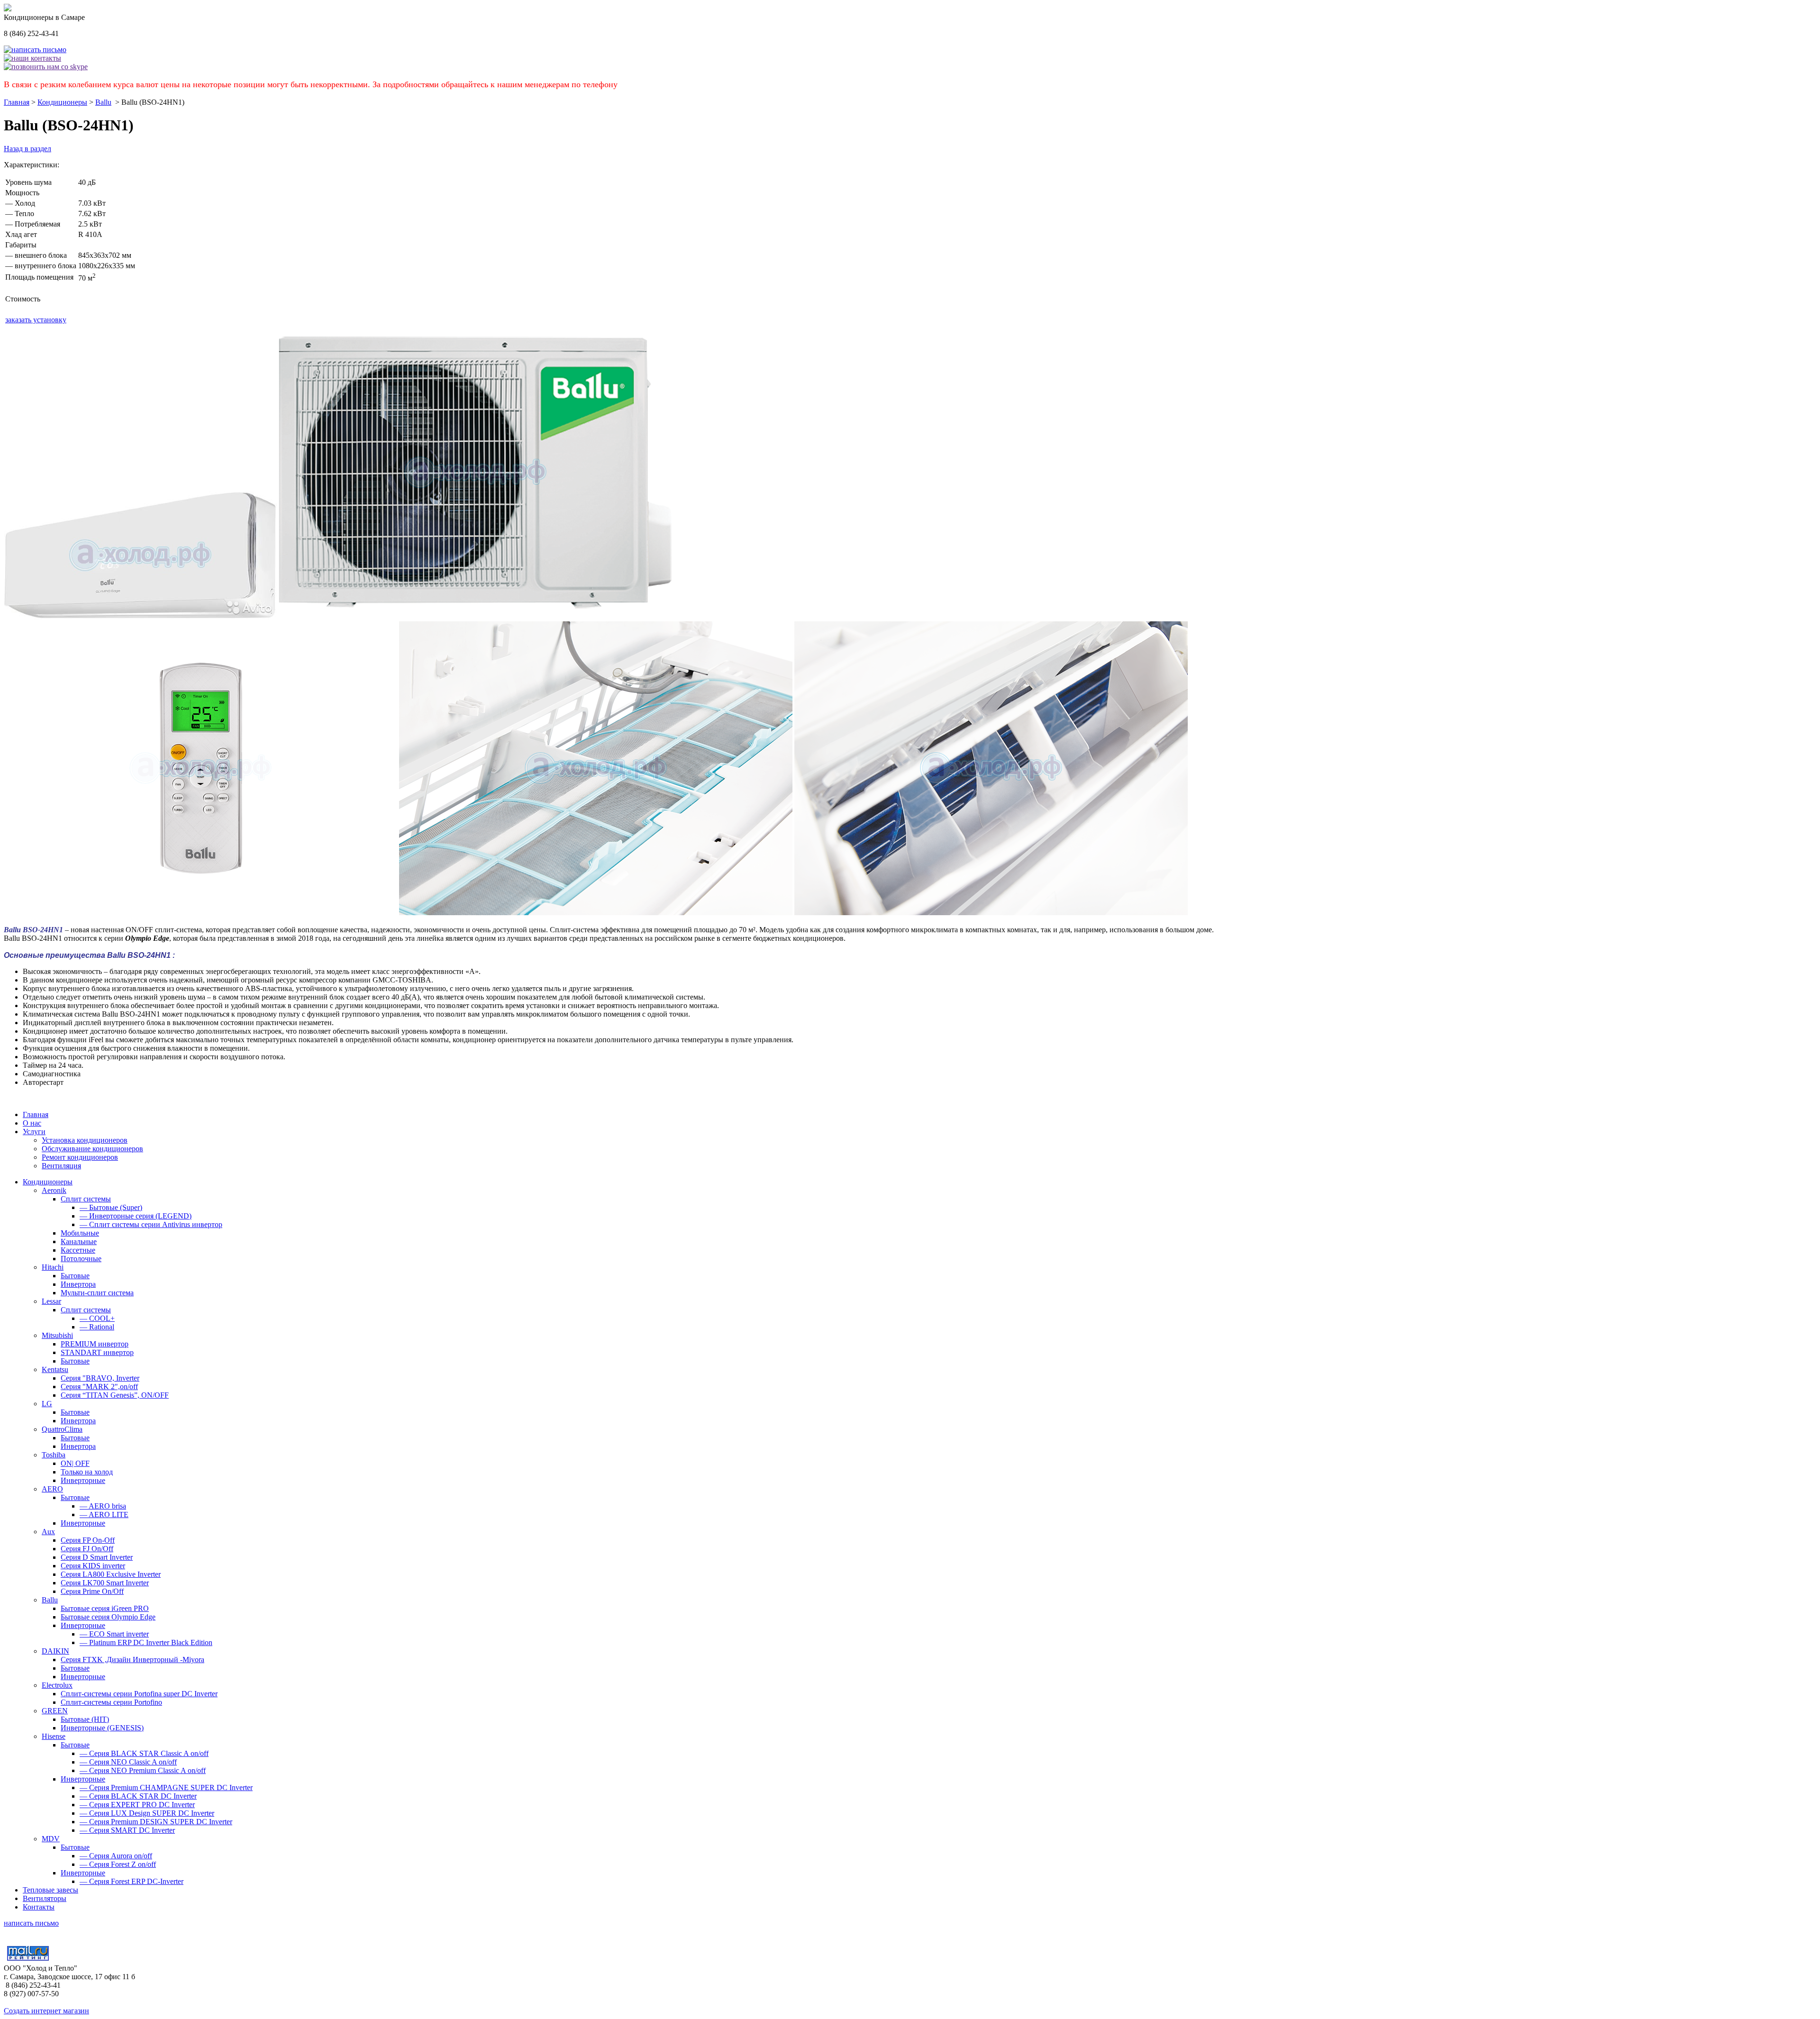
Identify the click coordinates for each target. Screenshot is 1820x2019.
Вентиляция (61, 1166)
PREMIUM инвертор (95, 1344)
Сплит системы (86, 1199)
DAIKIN (55, 1651)
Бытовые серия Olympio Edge (108, 1617)
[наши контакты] (32, 58)
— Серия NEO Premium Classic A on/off (143, 1770)
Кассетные (78, 1250)
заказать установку (36, 320)
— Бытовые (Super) (111, 1207)
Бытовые (75, 1276)
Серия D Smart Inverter (97, 1557)
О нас (32, 1123)
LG (47, 1404)
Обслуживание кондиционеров (92, 1149)
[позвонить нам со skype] (46, 67)
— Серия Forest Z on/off (118, 1864)
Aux (48, 1532)
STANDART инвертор (97, 1352)
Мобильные (80, 1233)
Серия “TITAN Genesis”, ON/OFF (115, 1395)
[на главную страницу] (8, 9)
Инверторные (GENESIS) (102, 1728)
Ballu (103, 102)
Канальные (79, 1241)
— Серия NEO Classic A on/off (128, 1762)
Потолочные (81, 1259)
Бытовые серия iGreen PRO (105, 1608)
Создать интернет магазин (46, 2011)
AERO (52, 1489)
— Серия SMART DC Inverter (127, 1830)
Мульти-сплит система (97, 1293)
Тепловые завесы (50, 1890)
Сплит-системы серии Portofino (111, 1702)
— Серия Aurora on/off (116, 1856)
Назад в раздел (27, 149)
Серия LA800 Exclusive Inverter (111, 1574)
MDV (51, 1839)
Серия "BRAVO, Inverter (100, 1378)
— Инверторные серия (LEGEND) (136, 1216)
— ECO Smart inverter (114, 1634)
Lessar (51, 1301)
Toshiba (54, 1455)
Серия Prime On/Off (92, 1591)
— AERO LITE (104, 1514)
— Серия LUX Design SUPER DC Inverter (147, 1813)
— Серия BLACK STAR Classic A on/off (144, 1753)
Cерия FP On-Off (88, 1540)
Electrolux (57, 1685)
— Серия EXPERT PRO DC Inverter (137, 1805)
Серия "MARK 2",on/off (99, 1387)
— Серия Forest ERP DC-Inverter (132, 1881)
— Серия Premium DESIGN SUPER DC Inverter (156, 1822)
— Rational (97, 1327)
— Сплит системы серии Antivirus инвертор (151, 1224)
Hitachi (53, 1267)
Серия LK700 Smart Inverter (105, 1583)
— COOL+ (97, 1318)
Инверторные (83, 1480)
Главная (17, 102)
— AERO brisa (103, 1506)
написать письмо (31, 1923)
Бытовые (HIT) (85, 1719)
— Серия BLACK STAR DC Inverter (138, 1796)
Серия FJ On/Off (87, 1549)
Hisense (54, 1736)
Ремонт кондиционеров (80, 1157)
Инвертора (78, 1284)
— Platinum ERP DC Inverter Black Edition (146, 1642)
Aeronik (54, 1190)
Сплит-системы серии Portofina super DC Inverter (139, 1694)
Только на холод (87, 1472)
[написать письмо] (35, 50)
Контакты (39, 1907)
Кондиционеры (62, 102)
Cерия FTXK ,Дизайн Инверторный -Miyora (132, 1660)
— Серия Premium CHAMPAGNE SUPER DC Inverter (166, 1787)
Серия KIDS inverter (93, 1566)
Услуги (34, 1132)
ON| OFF (75, 1463)
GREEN (55, 1711)
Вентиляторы (45, 1898)
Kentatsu (55, 1369)
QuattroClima (62, 1429)
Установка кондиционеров (85, 1140)
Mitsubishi (57, 1335)
